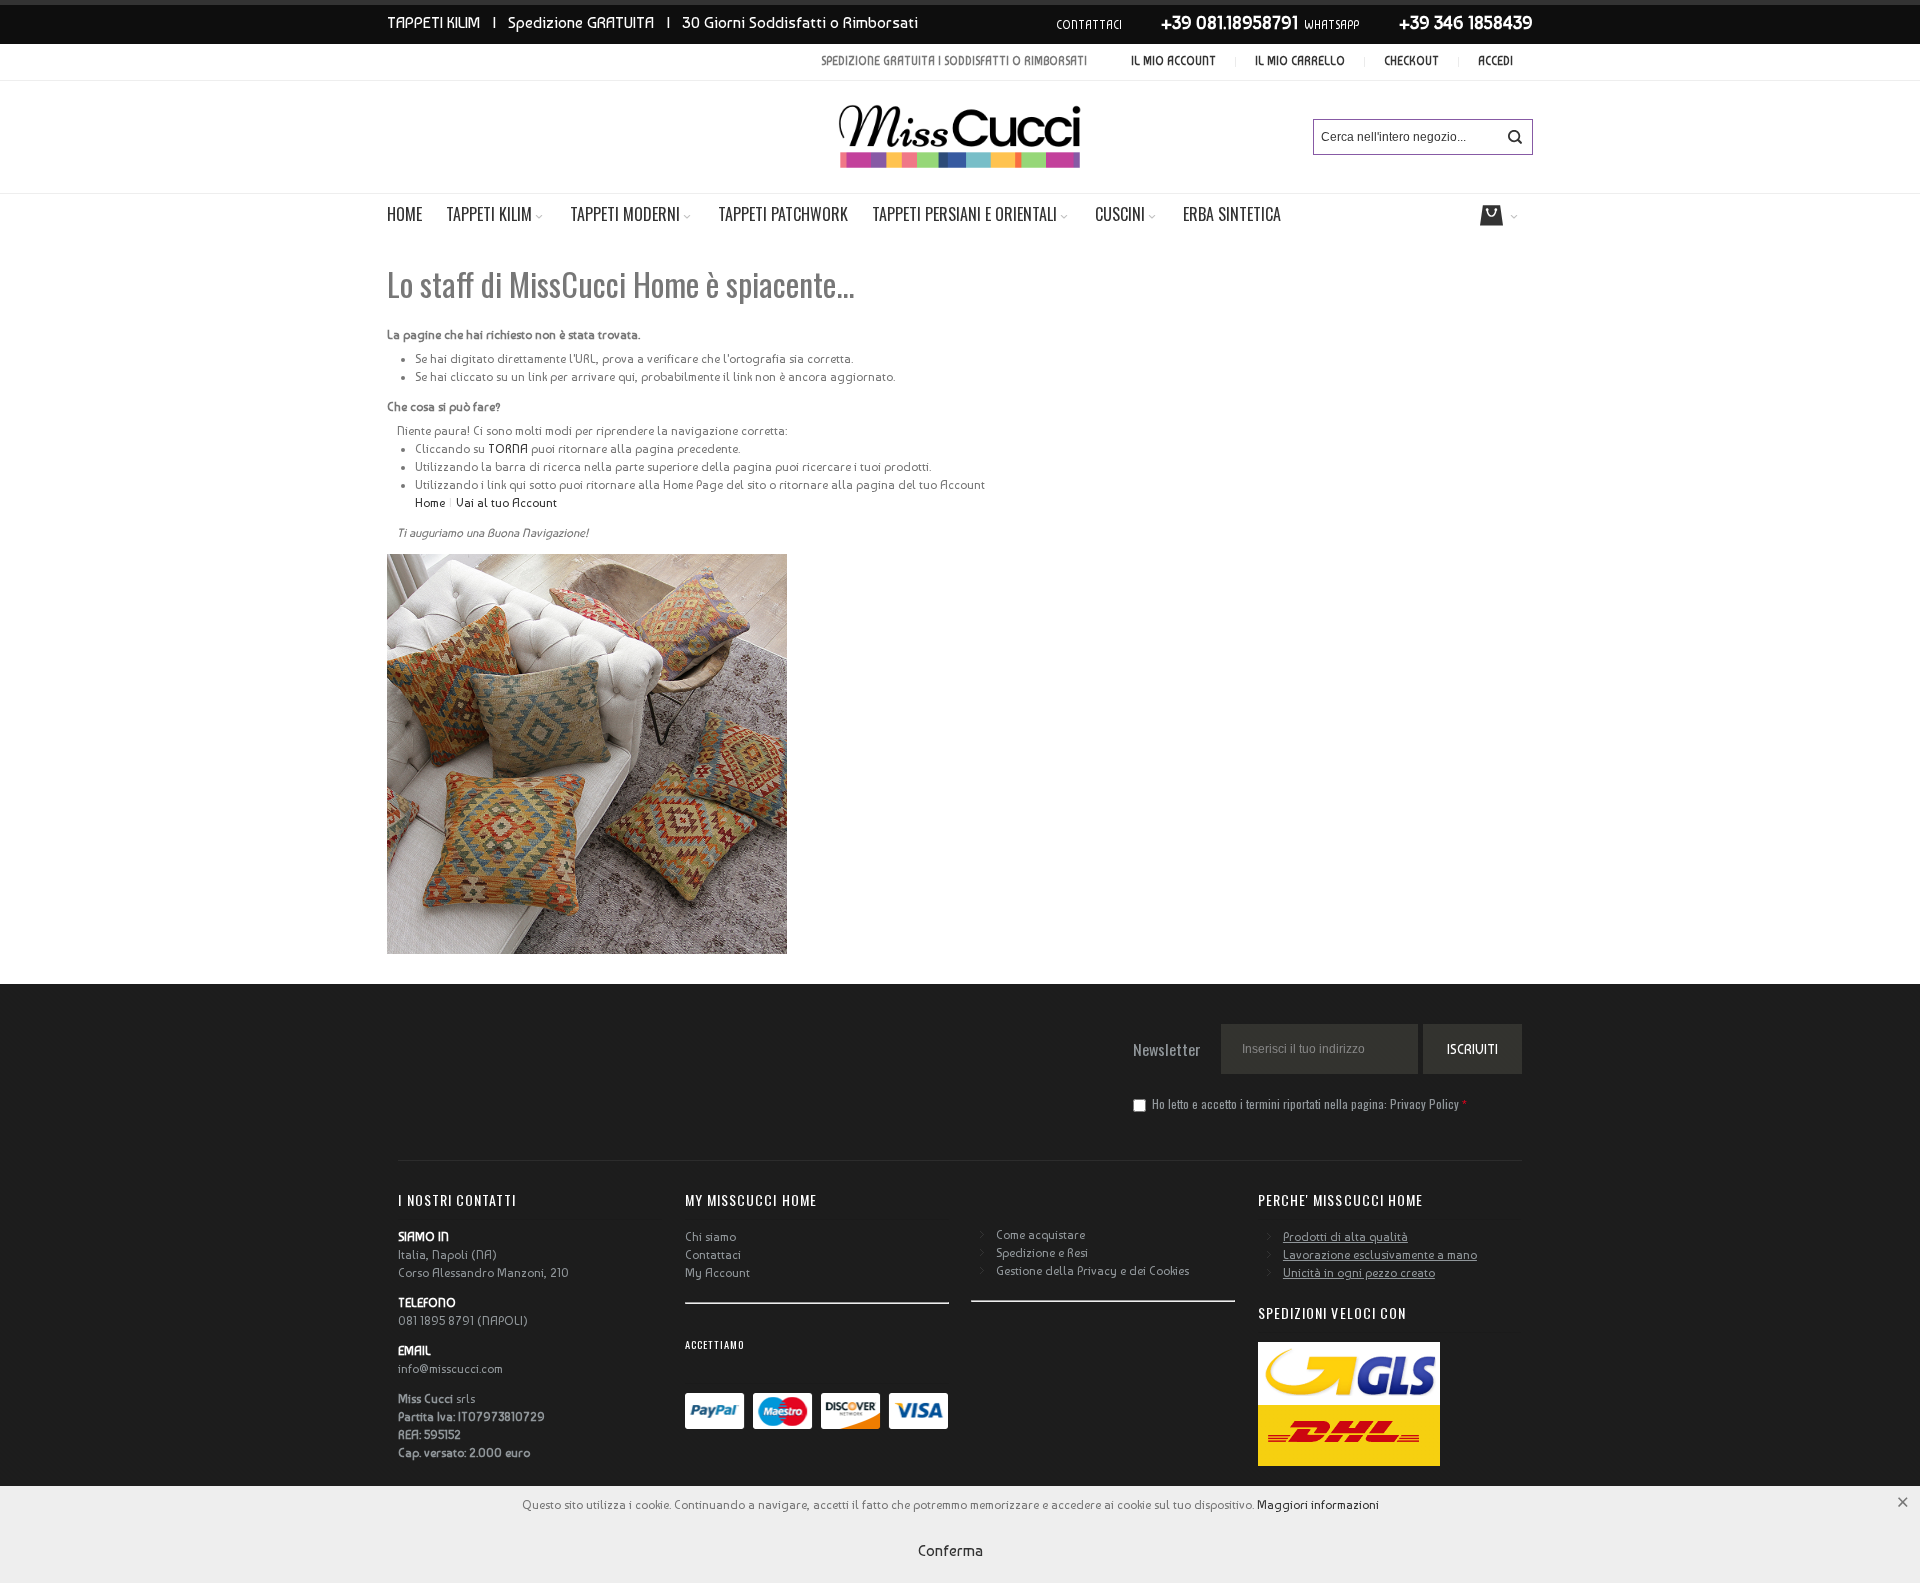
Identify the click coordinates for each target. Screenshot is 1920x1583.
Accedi (1495, 61)
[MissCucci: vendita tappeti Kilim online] (960, 137)
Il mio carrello (1300, 61)
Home (430, 503)
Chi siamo (710, 1237)
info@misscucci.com (450, 1369)
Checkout (1411, 61)
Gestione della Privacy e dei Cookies (1092, 1271)
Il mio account (1173, 61)
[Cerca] (1515, 137)
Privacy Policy (1424, 1103)
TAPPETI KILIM (433, 22)
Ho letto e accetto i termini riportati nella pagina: (1304, 1103)
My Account (717, 1273)
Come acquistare (1040, 1235)
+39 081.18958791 (1229, 22)
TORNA (506, 449)
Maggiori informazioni (1318, 1505)
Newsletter (1167, 1049)
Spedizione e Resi (1042, 1253)
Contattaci (713, 1255)
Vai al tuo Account (506, 503)
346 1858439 (1483, 22)
